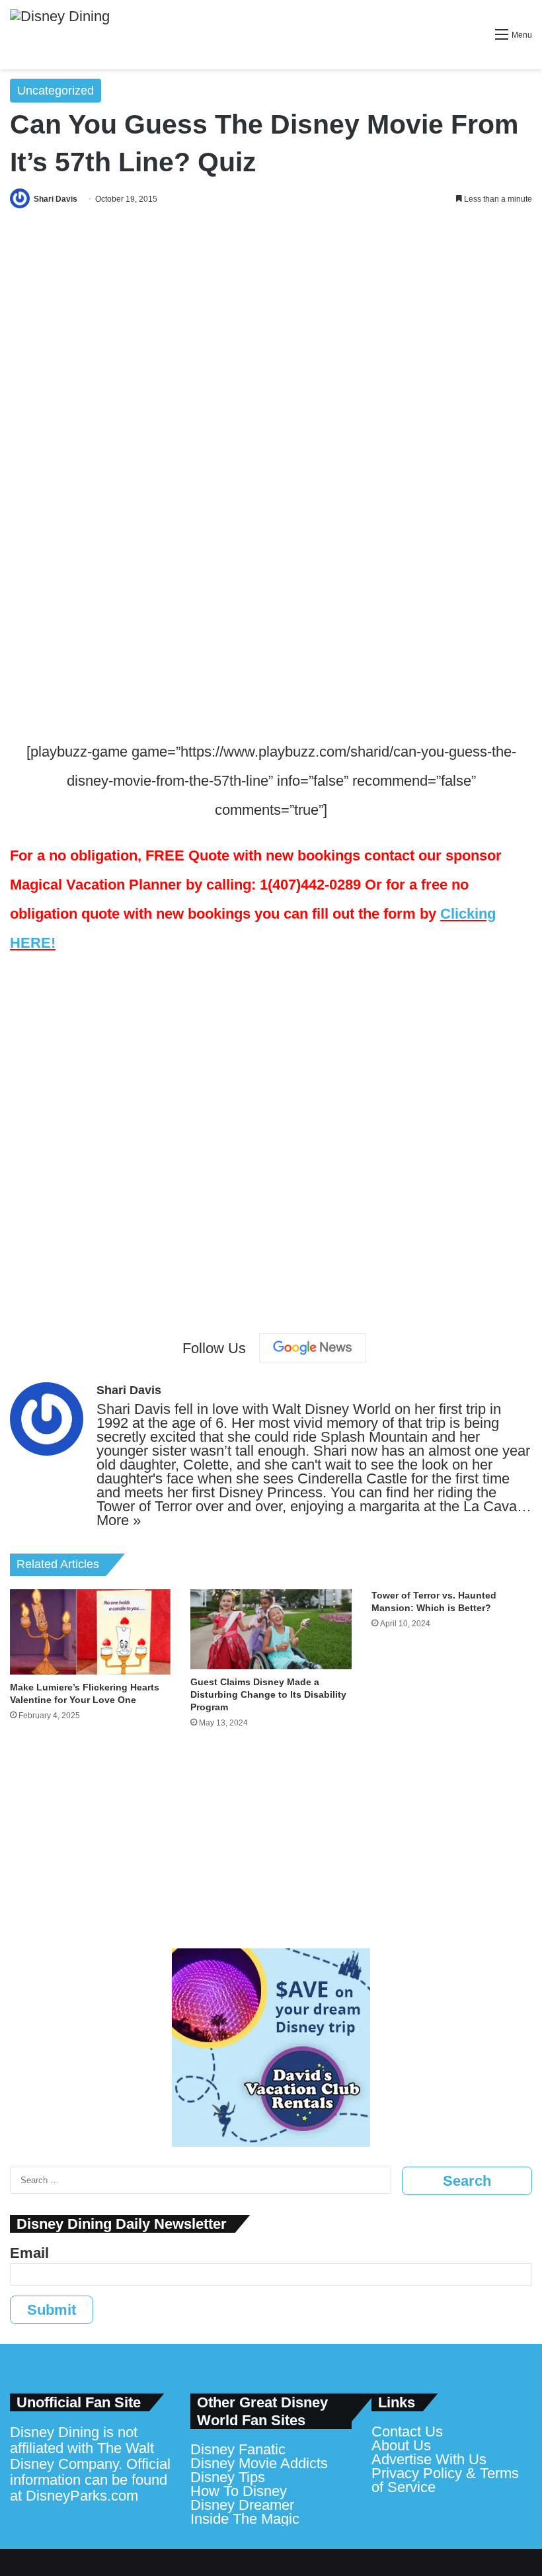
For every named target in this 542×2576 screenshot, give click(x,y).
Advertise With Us (429, 2459)
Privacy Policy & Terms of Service (445, 2480)
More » (119, 1520)
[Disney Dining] (60, 34)
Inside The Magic (245, 2519)
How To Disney (239, 2491)
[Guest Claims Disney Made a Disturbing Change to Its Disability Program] (271, 1630)
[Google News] (313, 1348)
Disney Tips (228, 2477)
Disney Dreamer (242, 2505)
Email (29, 2253)
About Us (401, 2445)
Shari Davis (56, 199)
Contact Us (407, 2431)
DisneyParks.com (82, 2496)
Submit (52, 2310)
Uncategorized (56, 91)
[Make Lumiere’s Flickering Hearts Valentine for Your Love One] (90, 1632)
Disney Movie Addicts (259, 2463)
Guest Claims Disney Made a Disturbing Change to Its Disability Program (268, 1694)
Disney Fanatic (238, 2449)
